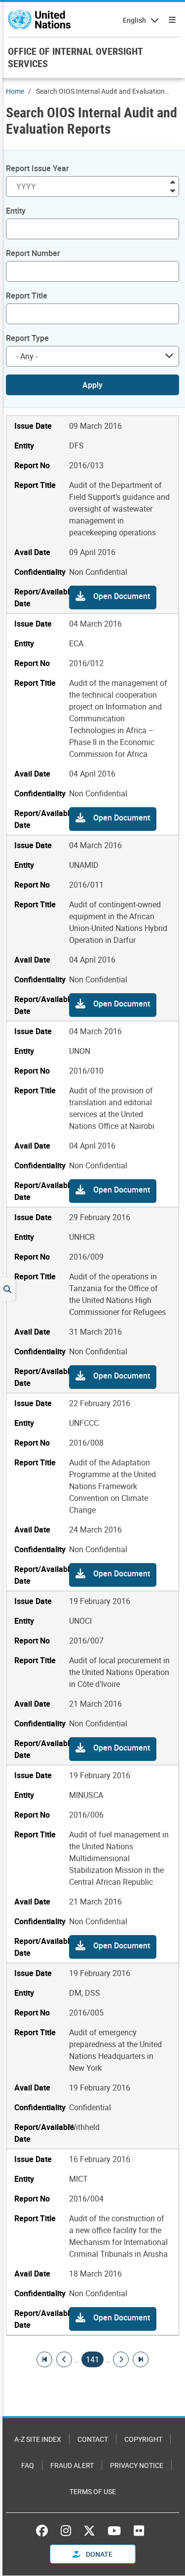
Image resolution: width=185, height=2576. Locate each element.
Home (15, 91)
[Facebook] (44, 2531)
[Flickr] (139, 2531)
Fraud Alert (72, 2465)
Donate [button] (98, 2554)
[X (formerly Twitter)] (89, 2531)
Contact (93, 2439)
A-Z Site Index (38, 2439)
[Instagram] (66, 2531)
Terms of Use (93, 2491)
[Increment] (173, 181)
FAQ (28, 2465)
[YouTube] (114, 2531)
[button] (113, 597)
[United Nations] (39, 20)
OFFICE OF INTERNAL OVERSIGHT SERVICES (75, 57)
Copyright (143, 2439)
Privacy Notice (137, 2465)
